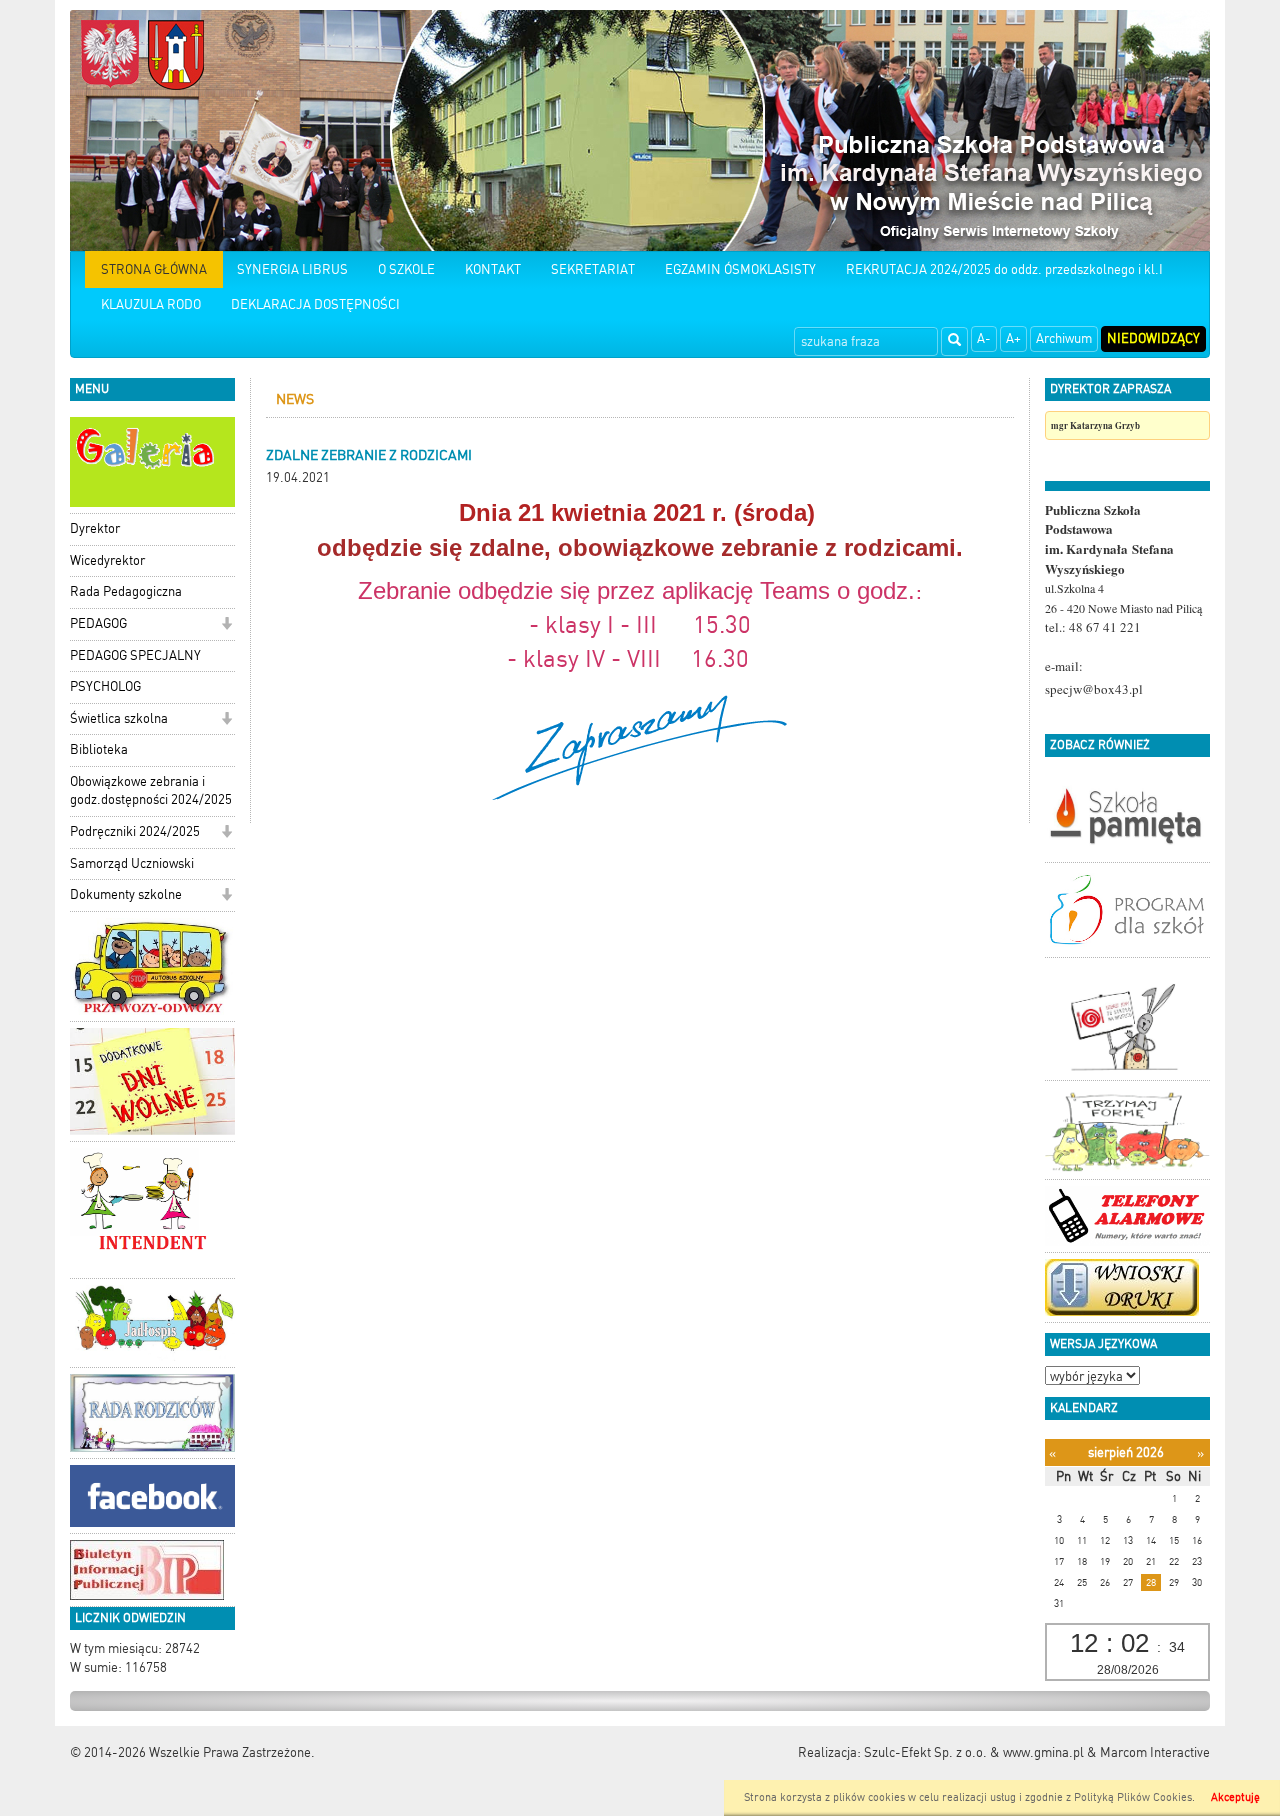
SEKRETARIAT (593, 269)
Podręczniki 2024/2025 (135, 831)
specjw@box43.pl (1094, 689)
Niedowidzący (1153, 338)
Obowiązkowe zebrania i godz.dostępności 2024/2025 (151, 791)
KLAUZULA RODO (151, 304)
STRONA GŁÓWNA (154, 269)
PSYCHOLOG (105, 686)
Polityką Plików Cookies (1133, 1797)
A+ (1013, 338)
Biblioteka (99, 749)
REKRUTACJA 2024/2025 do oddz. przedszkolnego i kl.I (1004, 269)
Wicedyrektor (107, 560)
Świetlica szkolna (119, 718)
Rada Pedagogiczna (126, 591)
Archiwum (1064, 338)
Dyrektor (95, 528)
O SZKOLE (406, 269)
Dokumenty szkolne (126, 894)
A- (984, 338)
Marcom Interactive (1155, 1752)
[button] (226, 625)
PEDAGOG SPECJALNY (135, 655)
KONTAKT (493, 269)
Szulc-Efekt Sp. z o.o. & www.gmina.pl (974, 1752)
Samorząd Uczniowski (132, 863)
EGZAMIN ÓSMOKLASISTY (740, 269)
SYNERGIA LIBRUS (292, 269)
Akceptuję (1235, 1797)
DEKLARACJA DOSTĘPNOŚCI (315, 304)
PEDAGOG (98, 623)
